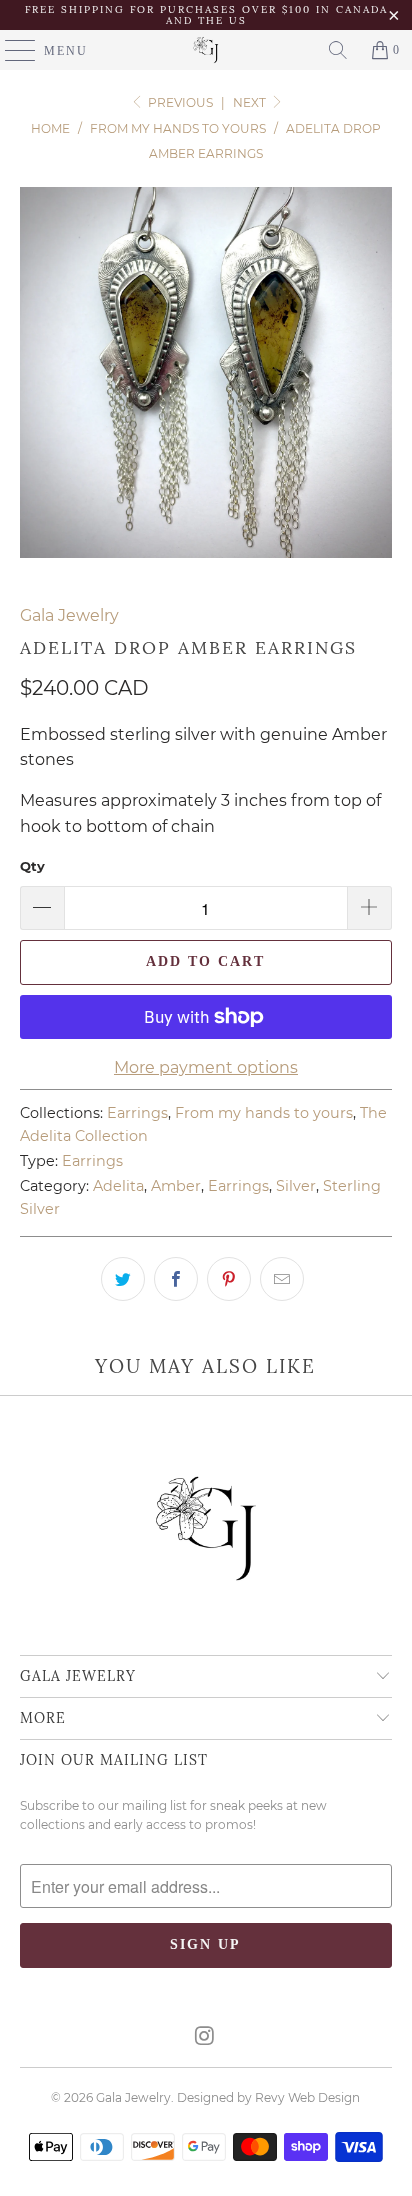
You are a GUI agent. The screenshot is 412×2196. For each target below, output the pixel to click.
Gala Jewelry (69, 615)
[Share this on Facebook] (176, 1279)
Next (251, 102)
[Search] (338, 50)
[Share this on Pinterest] (229, 1279)
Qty (32, 866)
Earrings (137, 1113)
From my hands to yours (264, 1113)
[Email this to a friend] (282, 1279)
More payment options (206, 1067)
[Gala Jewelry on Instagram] (205, 2037)
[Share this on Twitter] (123, 1279)
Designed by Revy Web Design (268, 2097)
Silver (296, 1186)
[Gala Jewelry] (206, 50)
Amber (176, 1186)
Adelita (118, 1186)
